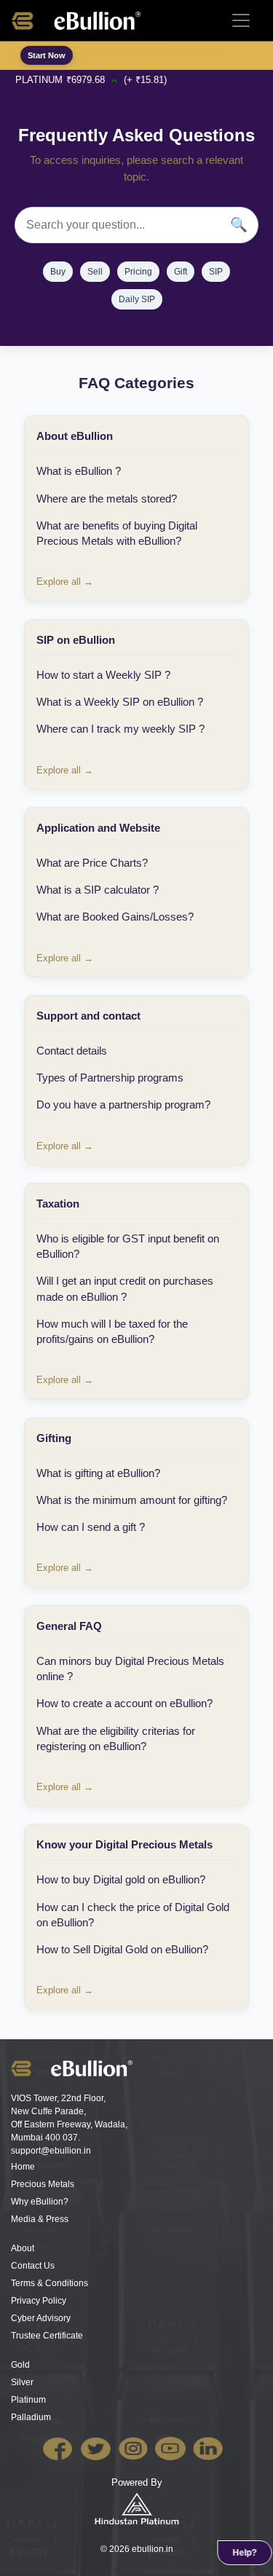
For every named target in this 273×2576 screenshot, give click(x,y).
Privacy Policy (39, 2301)
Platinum (28, 2400)
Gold (20, 2365)
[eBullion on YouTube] (174, 2447)
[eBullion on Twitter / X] (99, 2447)
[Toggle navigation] (241, 20)
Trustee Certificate (47, 2336)
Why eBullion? (40, 2202)
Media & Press (40, 2219)
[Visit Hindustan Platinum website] (137, 2508)
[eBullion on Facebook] (62, 2447)
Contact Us (33, 2266)
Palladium (31, 2417)
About (23, 2248)
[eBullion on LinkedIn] (211, 2447)
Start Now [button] (47, 55)
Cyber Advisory (41, 2318)
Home (23, 2167)
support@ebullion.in (51, 2151)
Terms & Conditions (50, 2283)
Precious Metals (43, 2184)
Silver (22, 2382)
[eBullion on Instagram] (136, 2447)
